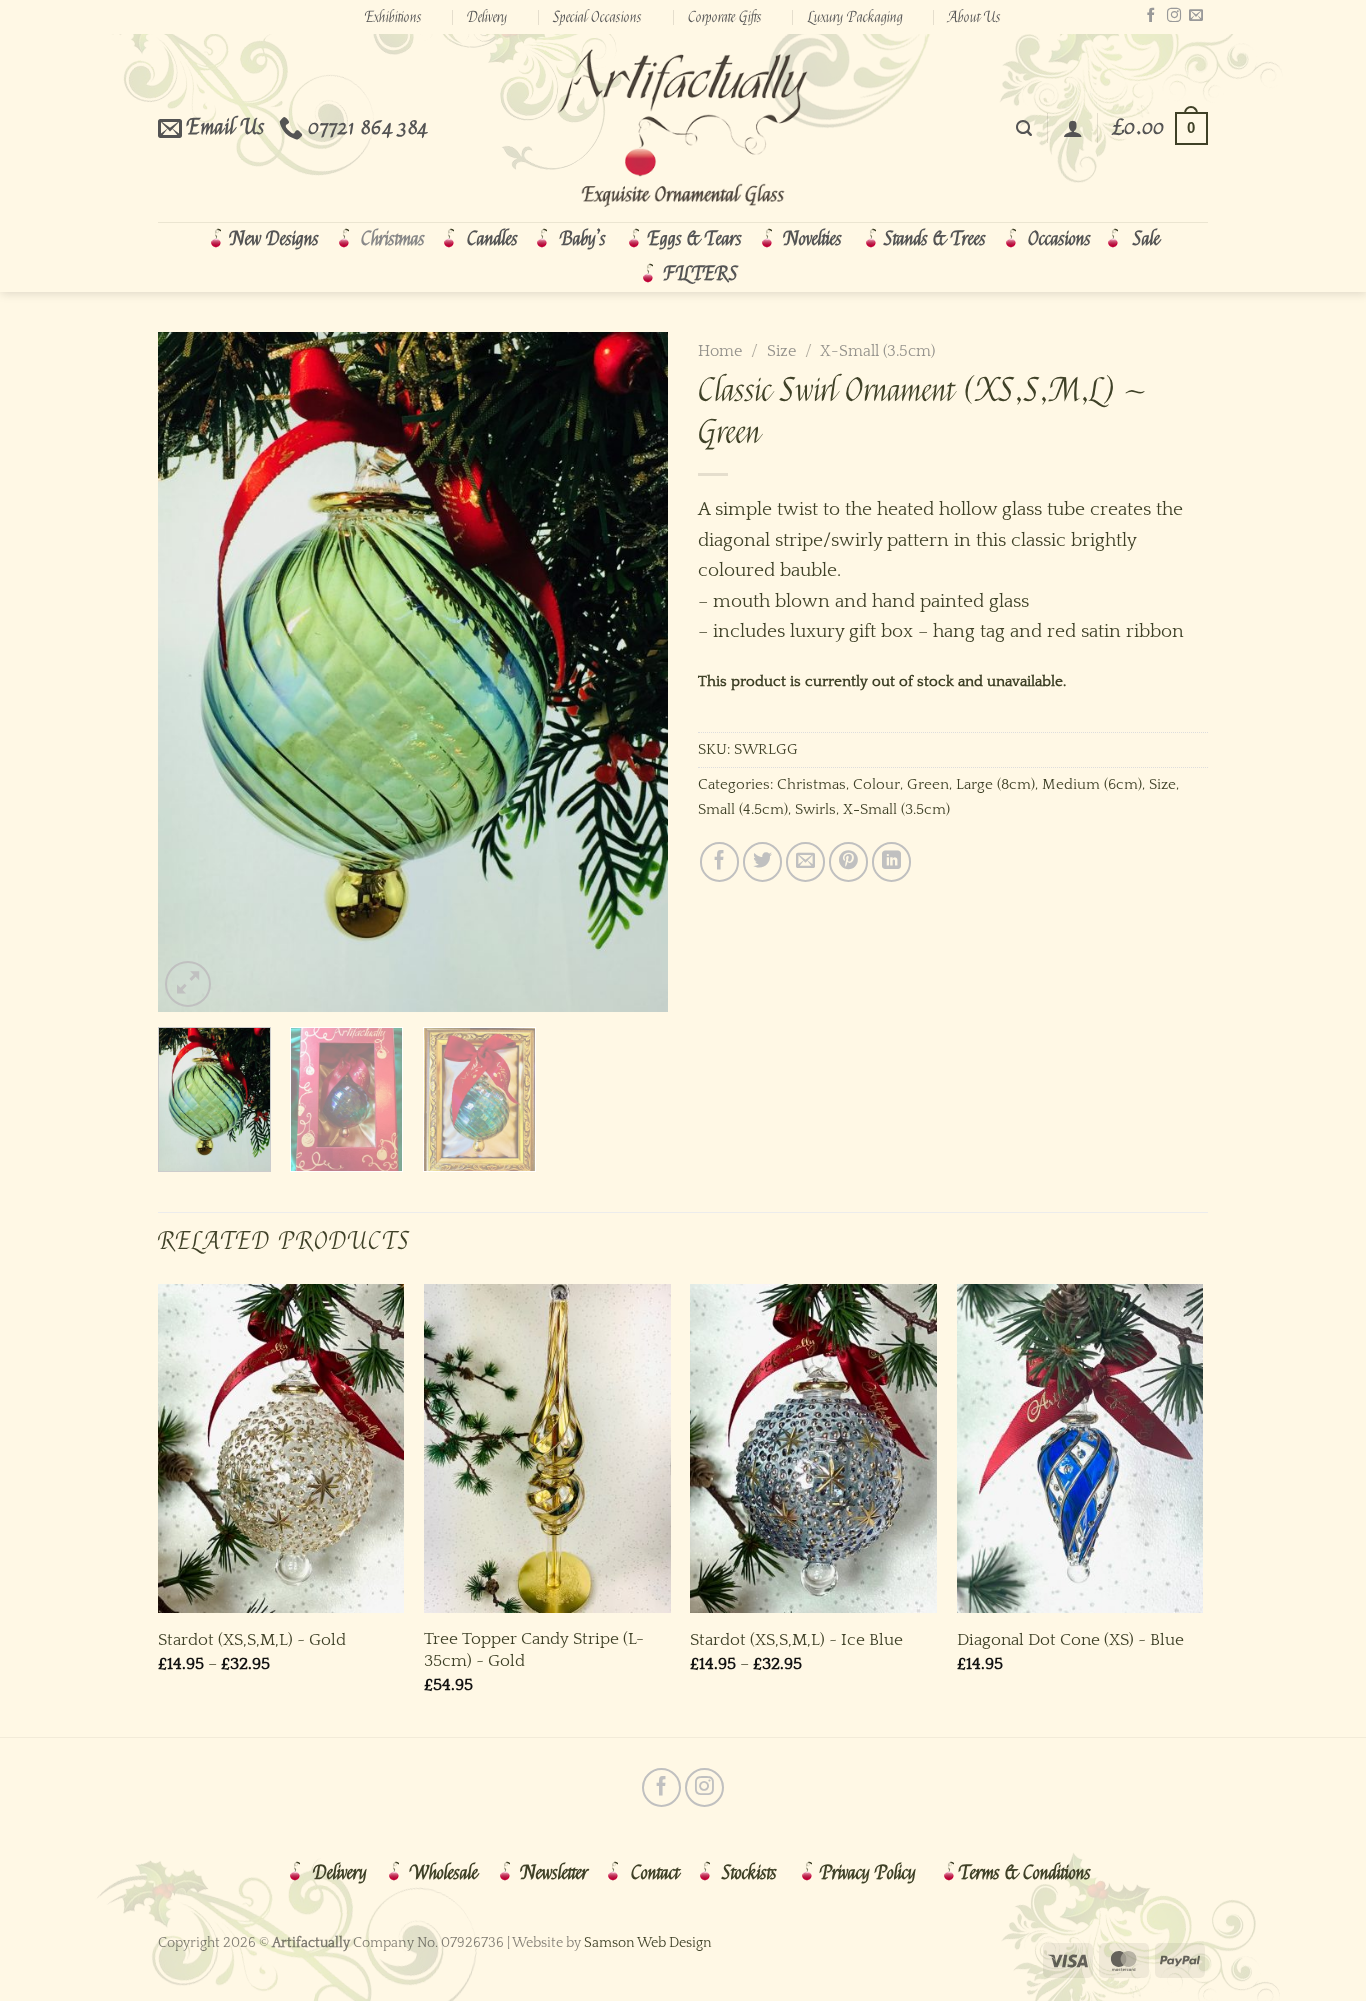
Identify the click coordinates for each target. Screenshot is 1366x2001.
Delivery (487, 17)
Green (928, 784)
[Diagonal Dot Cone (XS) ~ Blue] (1080, 1448)
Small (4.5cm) (743, 809)
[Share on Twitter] (762, 861)
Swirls (815, 809)
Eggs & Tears (695, 239)
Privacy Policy (868, 1873)
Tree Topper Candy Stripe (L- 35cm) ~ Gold (534, 1649)
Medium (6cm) (1092, 784)
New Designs (274, 239)
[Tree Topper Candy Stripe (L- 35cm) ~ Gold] (547, 1448)
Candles (492, 239)
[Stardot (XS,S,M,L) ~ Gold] (281, 1448)
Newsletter (554, 1873)
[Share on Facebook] (719, 861)
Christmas (393, 239)
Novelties (813, 239)
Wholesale (444, 1873)
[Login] (1073, 128)
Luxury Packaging (855, 17)
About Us (974, 17)
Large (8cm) (995, 784)
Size (781, 351)
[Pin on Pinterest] (848, 861)
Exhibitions (393, 17)
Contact (655, 1873)
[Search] (1024, 128)
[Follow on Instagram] (1174, 16)
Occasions (1059, 239)
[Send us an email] (1196, 16)
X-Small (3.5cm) (877, 351)
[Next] (633, 672)
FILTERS (701, 274)
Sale (1146, 239)
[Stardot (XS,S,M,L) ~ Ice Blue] (813, 1448)
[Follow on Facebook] (1151, 16)
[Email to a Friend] (805, 861)
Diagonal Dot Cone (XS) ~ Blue (1070, 1639)
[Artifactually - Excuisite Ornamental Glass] (683, 128)
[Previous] (193, 672)
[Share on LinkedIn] (891, 861)
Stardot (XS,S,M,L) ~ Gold (252, 1639)
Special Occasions (597, 17)
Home (720, 351)
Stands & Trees (935, 239)
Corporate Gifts (725, 17)
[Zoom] (188, 984)
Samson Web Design (648, 1943)
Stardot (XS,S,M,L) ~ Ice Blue (796, 1639)
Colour (876, 784)
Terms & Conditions (1025, 1873)
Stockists (749, 1873)
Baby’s (583, 239)
